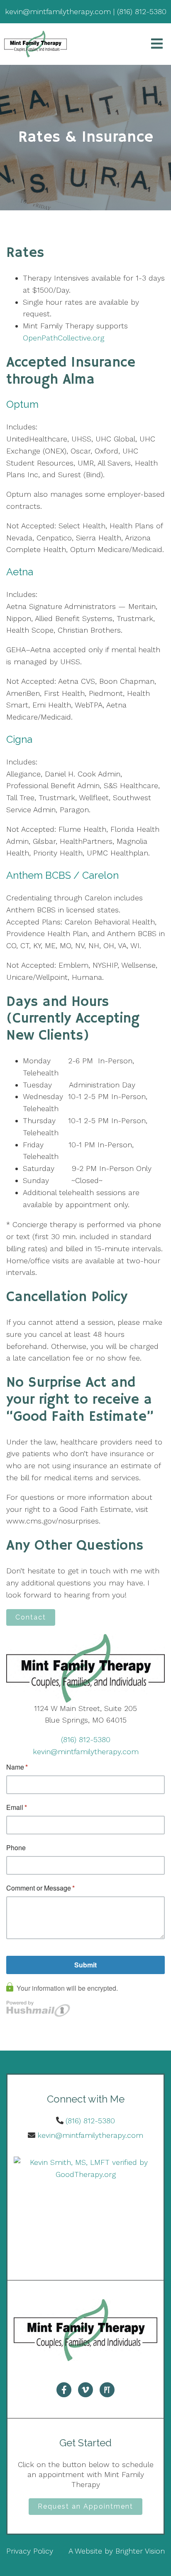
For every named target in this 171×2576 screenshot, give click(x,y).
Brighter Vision (140, 2551)
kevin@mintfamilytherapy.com (86, 1751)
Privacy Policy (30, 2551)
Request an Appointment (85, 2506)
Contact (31, 1617)
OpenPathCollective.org (64, 338)
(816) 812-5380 (86, 1739)
